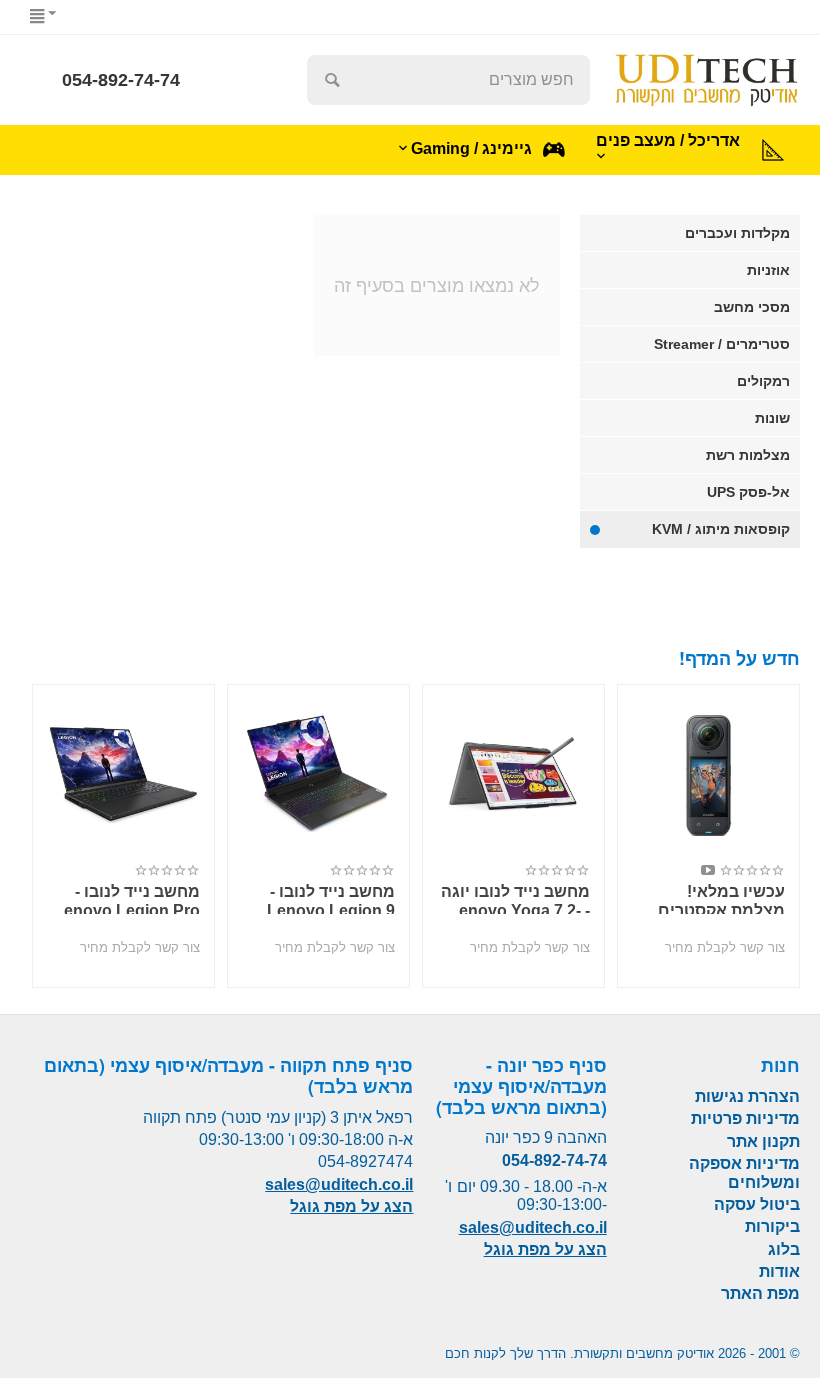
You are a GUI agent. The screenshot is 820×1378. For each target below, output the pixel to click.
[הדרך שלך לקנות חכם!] (706, 78)
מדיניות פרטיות (745, 1118)
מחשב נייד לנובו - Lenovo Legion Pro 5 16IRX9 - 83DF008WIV (127, 898)
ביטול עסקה (757, 1204)
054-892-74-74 (121, 80)
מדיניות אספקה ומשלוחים (744, 1172)
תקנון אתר (763, 1141)
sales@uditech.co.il (533, 1227)
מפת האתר (760, 1293)
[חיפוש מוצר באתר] (332, 80)
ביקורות (772, 1226)
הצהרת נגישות (747, 1096)
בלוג (784, 1249)
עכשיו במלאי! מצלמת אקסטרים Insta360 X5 (721, 898)
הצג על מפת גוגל (545, 1249)
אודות (779, 1271)
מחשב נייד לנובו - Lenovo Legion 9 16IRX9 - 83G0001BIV (331, 898)
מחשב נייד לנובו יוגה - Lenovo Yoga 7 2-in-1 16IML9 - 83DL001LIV (515, 898)
